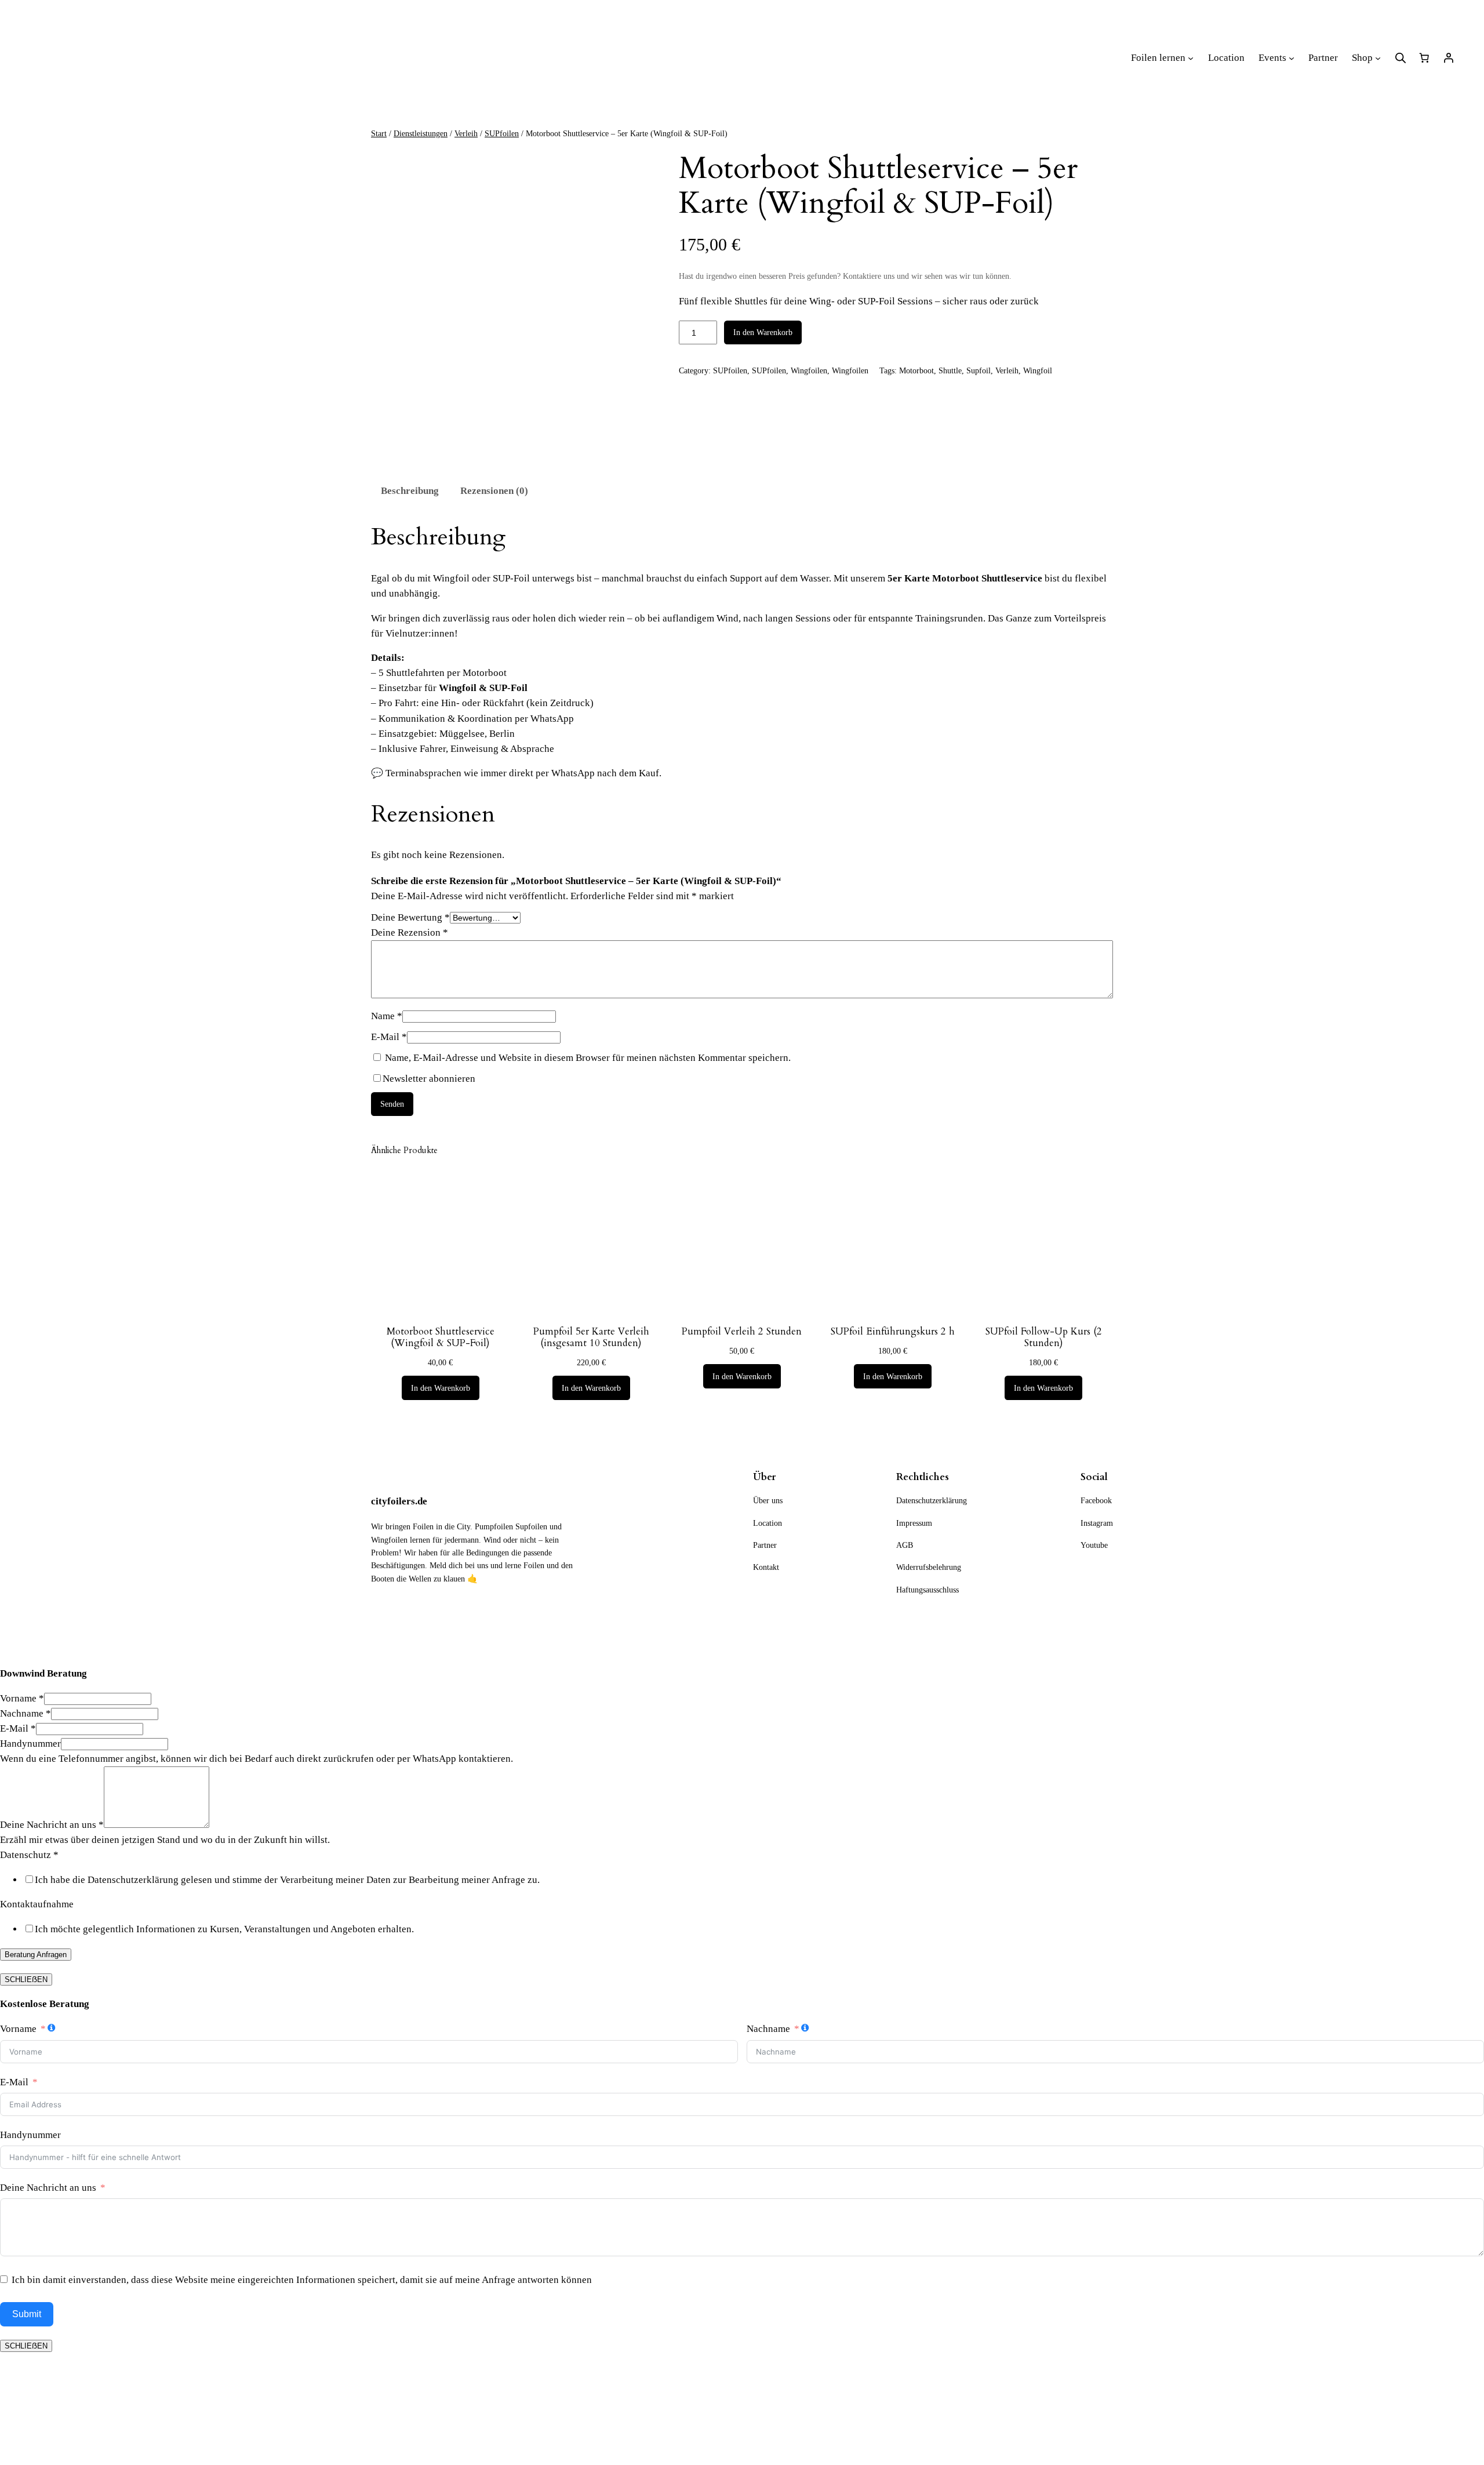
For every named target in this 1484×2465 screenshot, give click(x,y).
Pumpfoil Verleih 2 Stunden (742, 1332)
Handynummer (30, 1744)
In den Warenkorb (763, 332)
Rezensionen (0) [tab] (494, 491)
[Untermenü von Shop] (1378, 58)
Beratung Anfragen (36, 1955)
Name (387, 1016)
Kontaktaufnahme (37, 1904)
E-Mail (389, 1037)
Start (379, 133)
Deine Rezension (410, 932)
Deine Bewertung (410, 917)
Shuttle (950, 370)
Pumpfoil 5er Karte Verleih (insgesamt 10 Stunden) (591, 1337)
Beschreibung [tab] (410, 491)
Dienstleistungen (421, 133)
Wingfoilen (809, 370)
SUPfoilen (502, 133)
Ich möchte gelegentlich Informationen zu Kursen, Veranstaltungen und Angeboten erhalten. (224, 1929)
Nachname (26, 1713)
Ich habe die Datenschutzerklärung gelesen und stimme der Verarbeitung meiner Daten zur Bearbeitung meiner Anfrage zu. (287, 1880)
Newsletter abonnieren (429, 1079)
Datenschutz (29, 1855)
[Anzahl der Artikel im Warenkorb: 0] (1424, 58)
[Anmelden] (1449, 58)
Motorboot (916, 370)
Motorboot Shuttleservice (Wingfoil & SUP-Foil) (441, 1337)
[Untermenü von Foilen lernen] (1191, 58)
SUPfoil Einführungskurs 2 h (893, 1332)
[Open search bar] (1401, 58)
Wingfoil (1038, 370)
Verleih (466, 133)
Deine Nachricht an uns (52, 1825)
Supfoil (979, 370)
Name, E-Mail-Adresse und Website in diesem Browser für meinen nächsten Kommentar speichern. (588, 1058)
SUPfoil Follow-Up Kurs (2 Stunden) (1044, 1337)
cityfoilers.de (399, 1501)
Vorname (22, 1698)
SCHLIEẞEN (26, 1979)
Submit (27, 2314)
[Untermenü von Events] (1292, 58)
